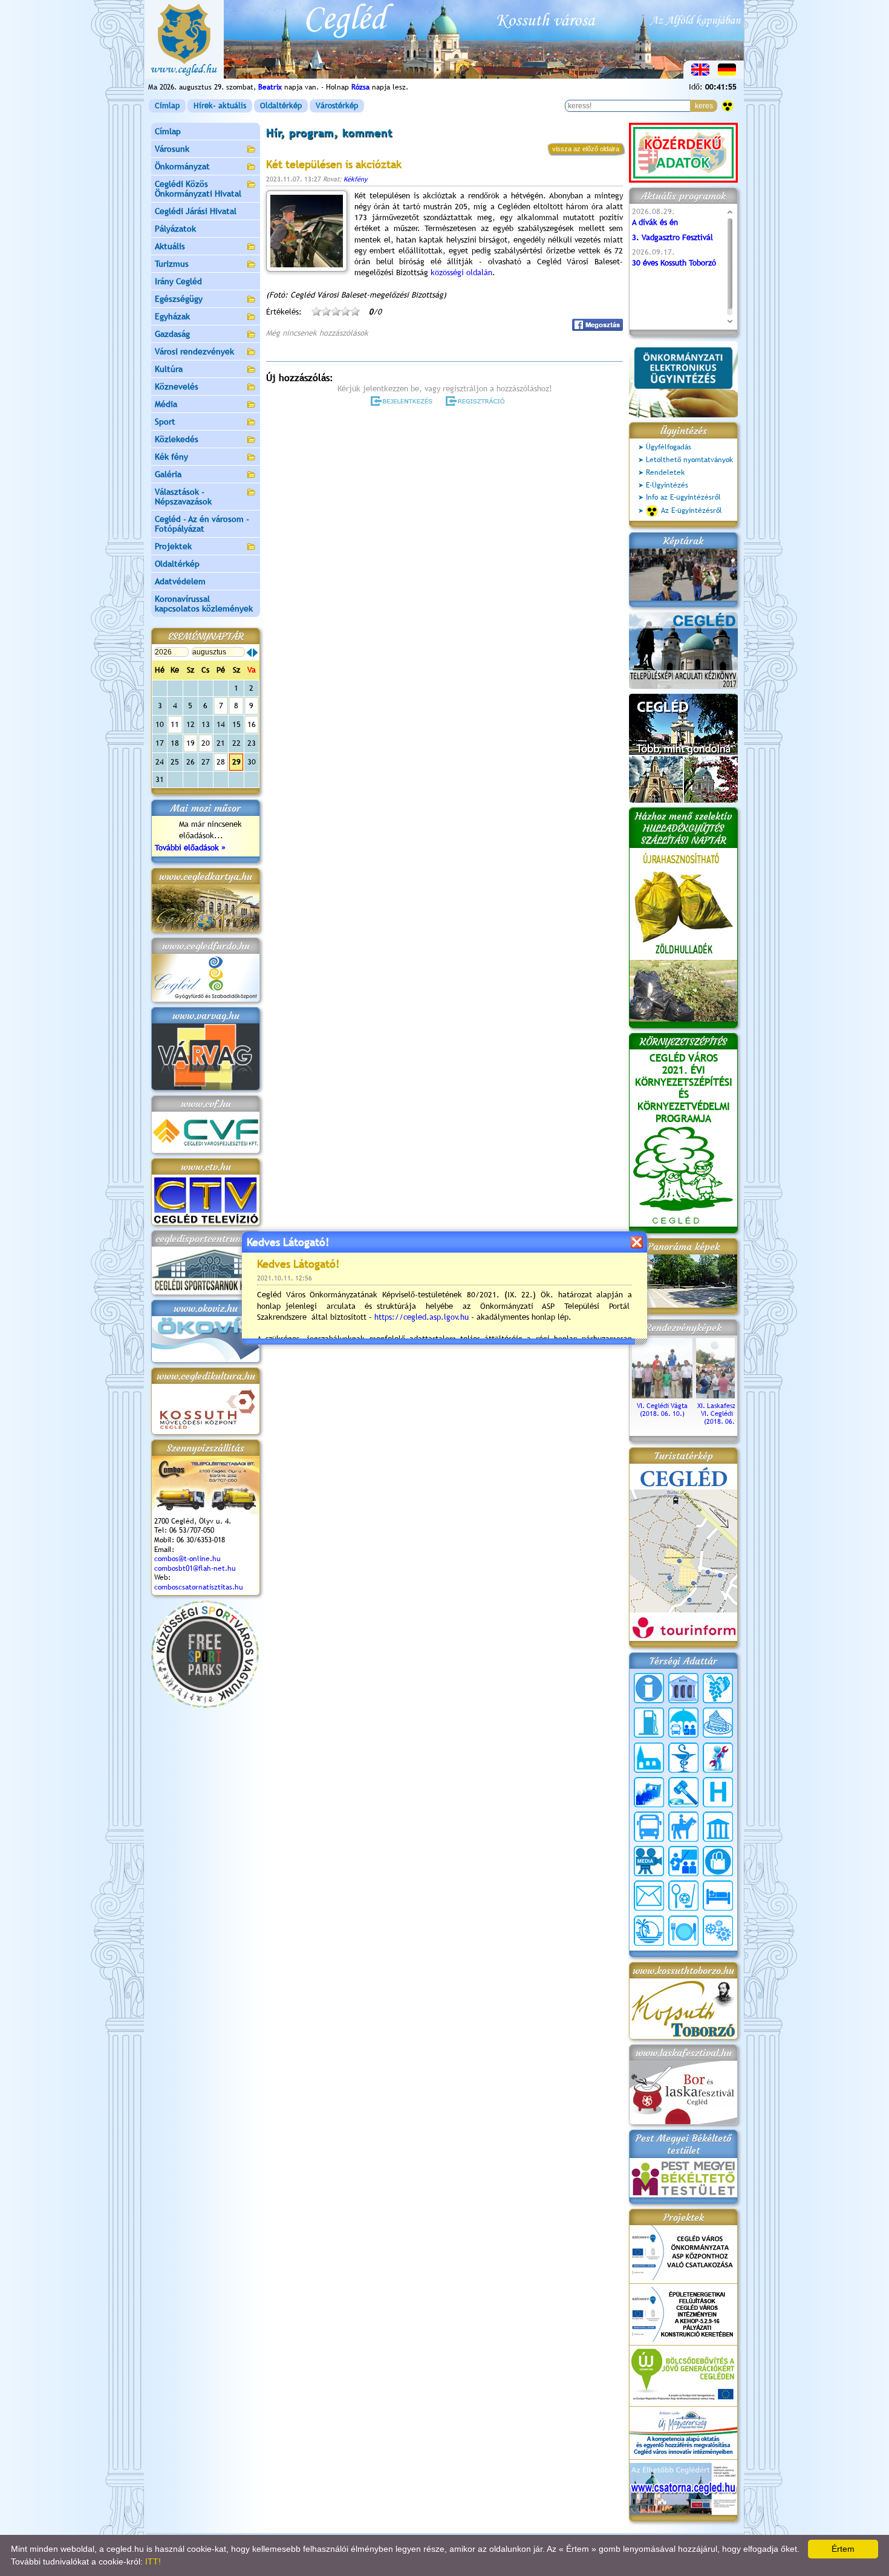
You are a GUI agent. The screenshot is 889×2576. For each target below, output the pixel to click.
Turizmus (172, 264)
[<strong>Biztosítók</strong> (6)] (683, 1723)
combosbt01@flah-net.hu (195, 1568)
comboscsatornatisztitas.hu (199, 1587)
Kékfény (355, 179)
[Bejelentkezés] (402, 401)
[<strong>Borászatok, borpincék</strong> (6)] (718, 1688)
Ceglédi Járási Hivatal (196, 211)
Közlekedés (177, 439)
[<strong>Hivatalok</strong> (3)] (649, 1792)
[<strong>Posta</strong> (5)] (649, 1896)
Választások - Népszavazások (183, 497)
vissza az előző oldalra (586, 149)
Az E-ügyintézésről (692, 510)
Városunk (172, 149)
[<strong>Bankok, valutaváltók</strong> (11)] (683, 1688)
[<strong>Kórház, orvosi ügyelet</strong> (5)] (718, 1792)
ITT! (153, 2561)
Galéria (168, 474)
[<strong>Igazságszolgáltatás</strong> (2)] (683, 1792)
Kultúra (169, 369)
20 (206, 743)
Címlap (167, 106)
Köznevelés (177, 386)
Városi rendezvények (194, 351)
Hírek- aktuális (220, 106)
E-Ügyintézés (667, 485)
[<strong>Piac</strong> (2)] (718, 1861)
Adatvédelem (180, 581)
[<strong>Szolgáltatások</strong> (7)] (718, 1931)
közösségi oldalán (461, 272)
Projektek (173, 546)
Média (166, 404)
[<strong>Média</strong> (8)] (649, 1861)
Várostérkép (337, 106)
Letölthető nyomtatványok (689, 460)
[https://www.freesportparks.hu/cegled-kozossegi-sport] (205, 1705)
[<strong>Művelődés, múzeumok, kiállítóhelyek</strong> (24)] (718, 1827)
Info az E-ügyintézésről (683, 497)
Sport (165, 422)
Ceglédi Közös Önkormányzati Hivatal (198, 189)
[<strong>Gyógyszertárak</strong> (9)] (683, 1758)
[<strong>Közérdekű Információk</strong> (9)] (649, 1688)
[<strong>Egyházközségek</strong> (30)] (649, 1758)
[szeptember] (255, 653)
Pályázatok (175, 229)
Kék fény (171, 457)
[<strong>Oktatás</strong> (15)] (683, 1861)
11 (175, 724)
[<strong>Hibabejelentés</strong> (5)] (718, 1758)
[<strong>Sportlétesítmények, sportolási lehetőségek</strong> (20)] (683, 1896)
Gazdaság (172, 334)
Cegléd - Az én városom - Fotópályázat (202, 524)
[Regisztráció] (477, 401)
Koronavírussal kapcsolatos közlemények (204, 604)
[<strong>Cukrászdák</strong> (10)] (718, 1723)
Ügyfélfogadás (669, 447)
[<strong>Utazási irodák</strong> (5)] (649, 1931)
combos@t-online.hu (187, 1559)
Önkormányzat (182, 166)
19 (190, 743)
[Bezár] (637, 1242)
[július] (249, 653)
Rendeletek (665, 472)
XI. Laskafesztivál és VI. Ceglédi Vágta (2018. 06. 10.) (727, 1414)
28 (221, 762)
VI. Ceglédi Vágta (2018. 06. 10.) (662, 1410)
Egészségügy (179, 299)
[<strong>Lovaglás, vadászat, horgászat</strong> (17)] (683, 1827)
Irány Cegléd (178, 281)
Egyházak (172, 316)
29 (236, 762)
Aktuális (170, 246)
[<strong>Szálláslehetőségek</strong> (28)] (718, 1896)
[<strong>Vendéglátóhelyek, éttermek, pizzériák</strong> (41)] (683, 1931)
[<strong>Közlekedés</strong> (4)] (649, 1827)
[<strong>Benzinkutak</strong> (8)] (649, 1723)
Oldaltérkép (281, 106)
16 (252, 724)
